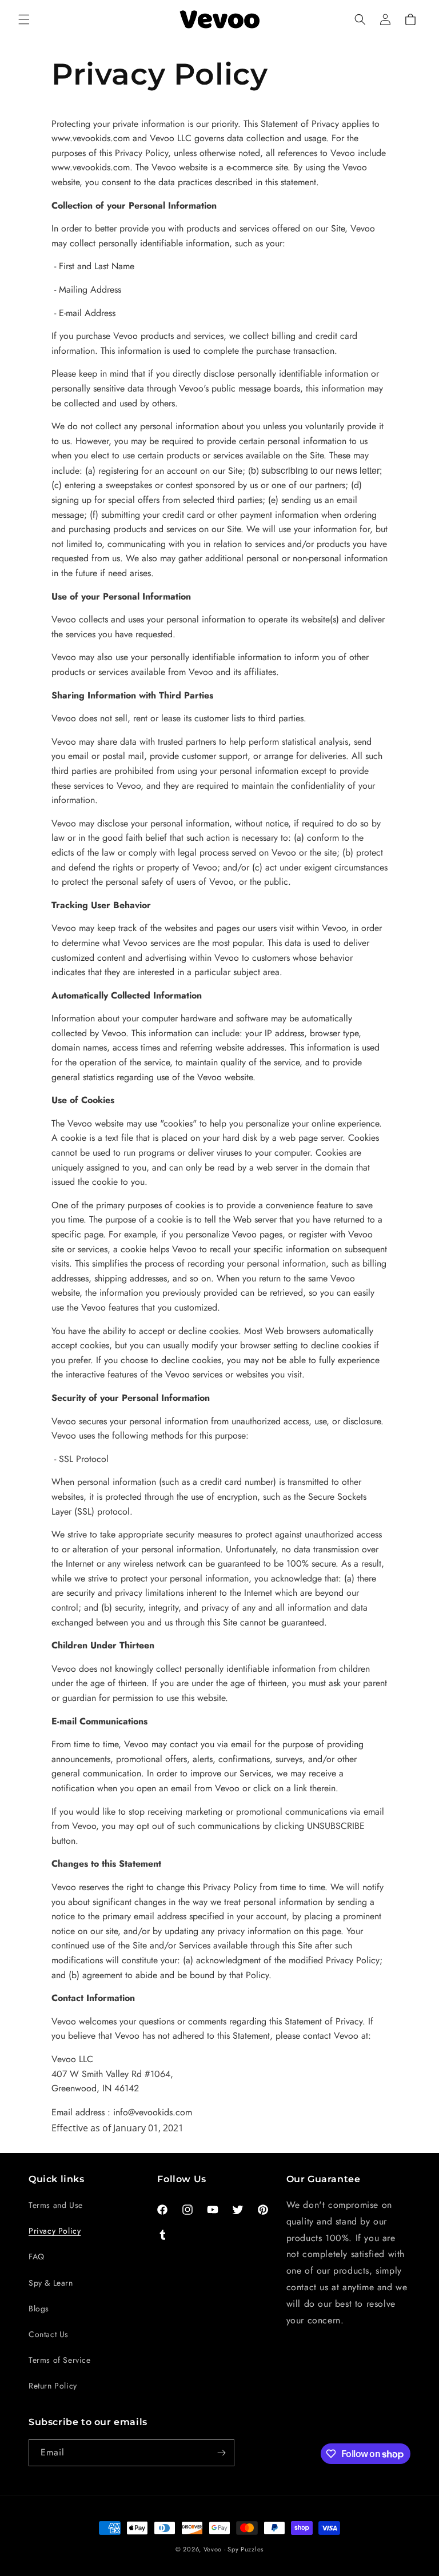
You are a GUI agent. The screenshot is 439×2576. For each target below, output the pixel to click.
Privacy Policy (55, 2231)
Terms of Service (60, 2360)
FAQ (37, 2257)
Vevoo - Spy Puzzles (234, 2549)
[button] (24, 19)
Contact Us (49, 2334)
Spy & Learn (51, 2283)
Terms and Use (56, 2205)
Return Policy (53, 2386)
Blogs (39, 2309)
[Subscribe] (221, 2453)
